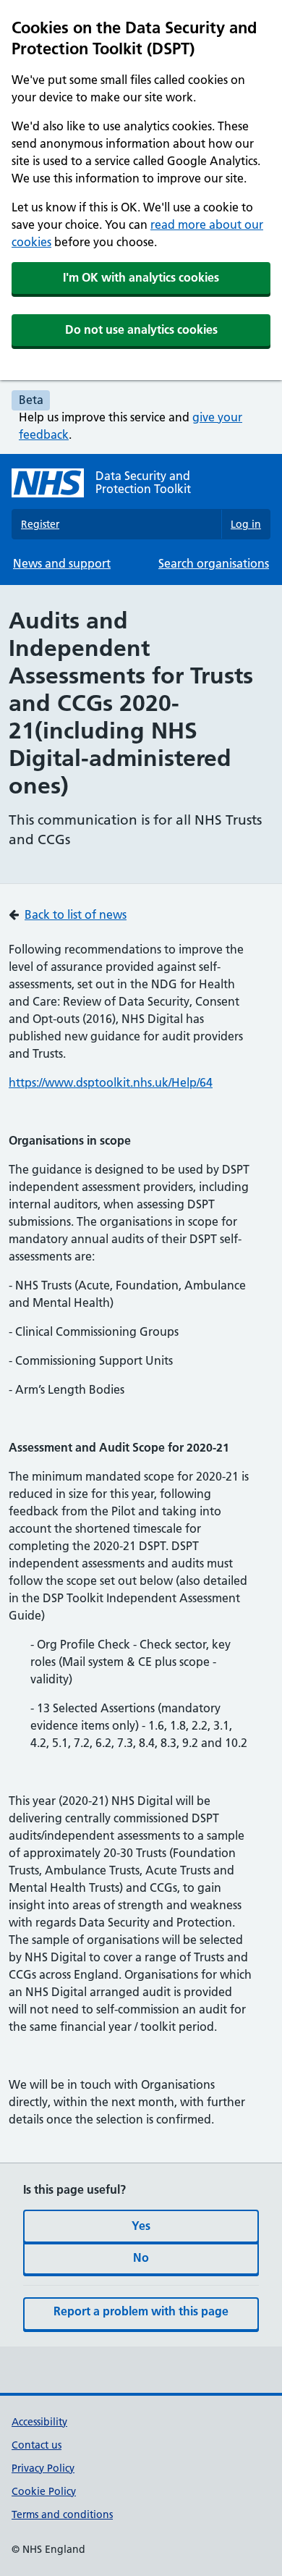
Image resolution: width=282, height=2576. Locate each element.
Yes (141, 2226)
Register (40, 524)
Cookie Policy (44, 2491)
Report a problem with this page (141, 2311)
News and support (62, 563)
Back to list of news (76, 914)
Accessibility (39, 2422)
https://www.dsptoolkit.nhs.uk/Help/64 (111, 1082)
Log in (246, 524)
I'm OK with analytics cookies (141, 277)
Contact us (37, 2445)
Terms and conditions (62, 2514)
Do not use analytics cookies (141, 329)
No (141, 2257)
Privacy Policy (43, 2468)
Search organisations (214, 563)
